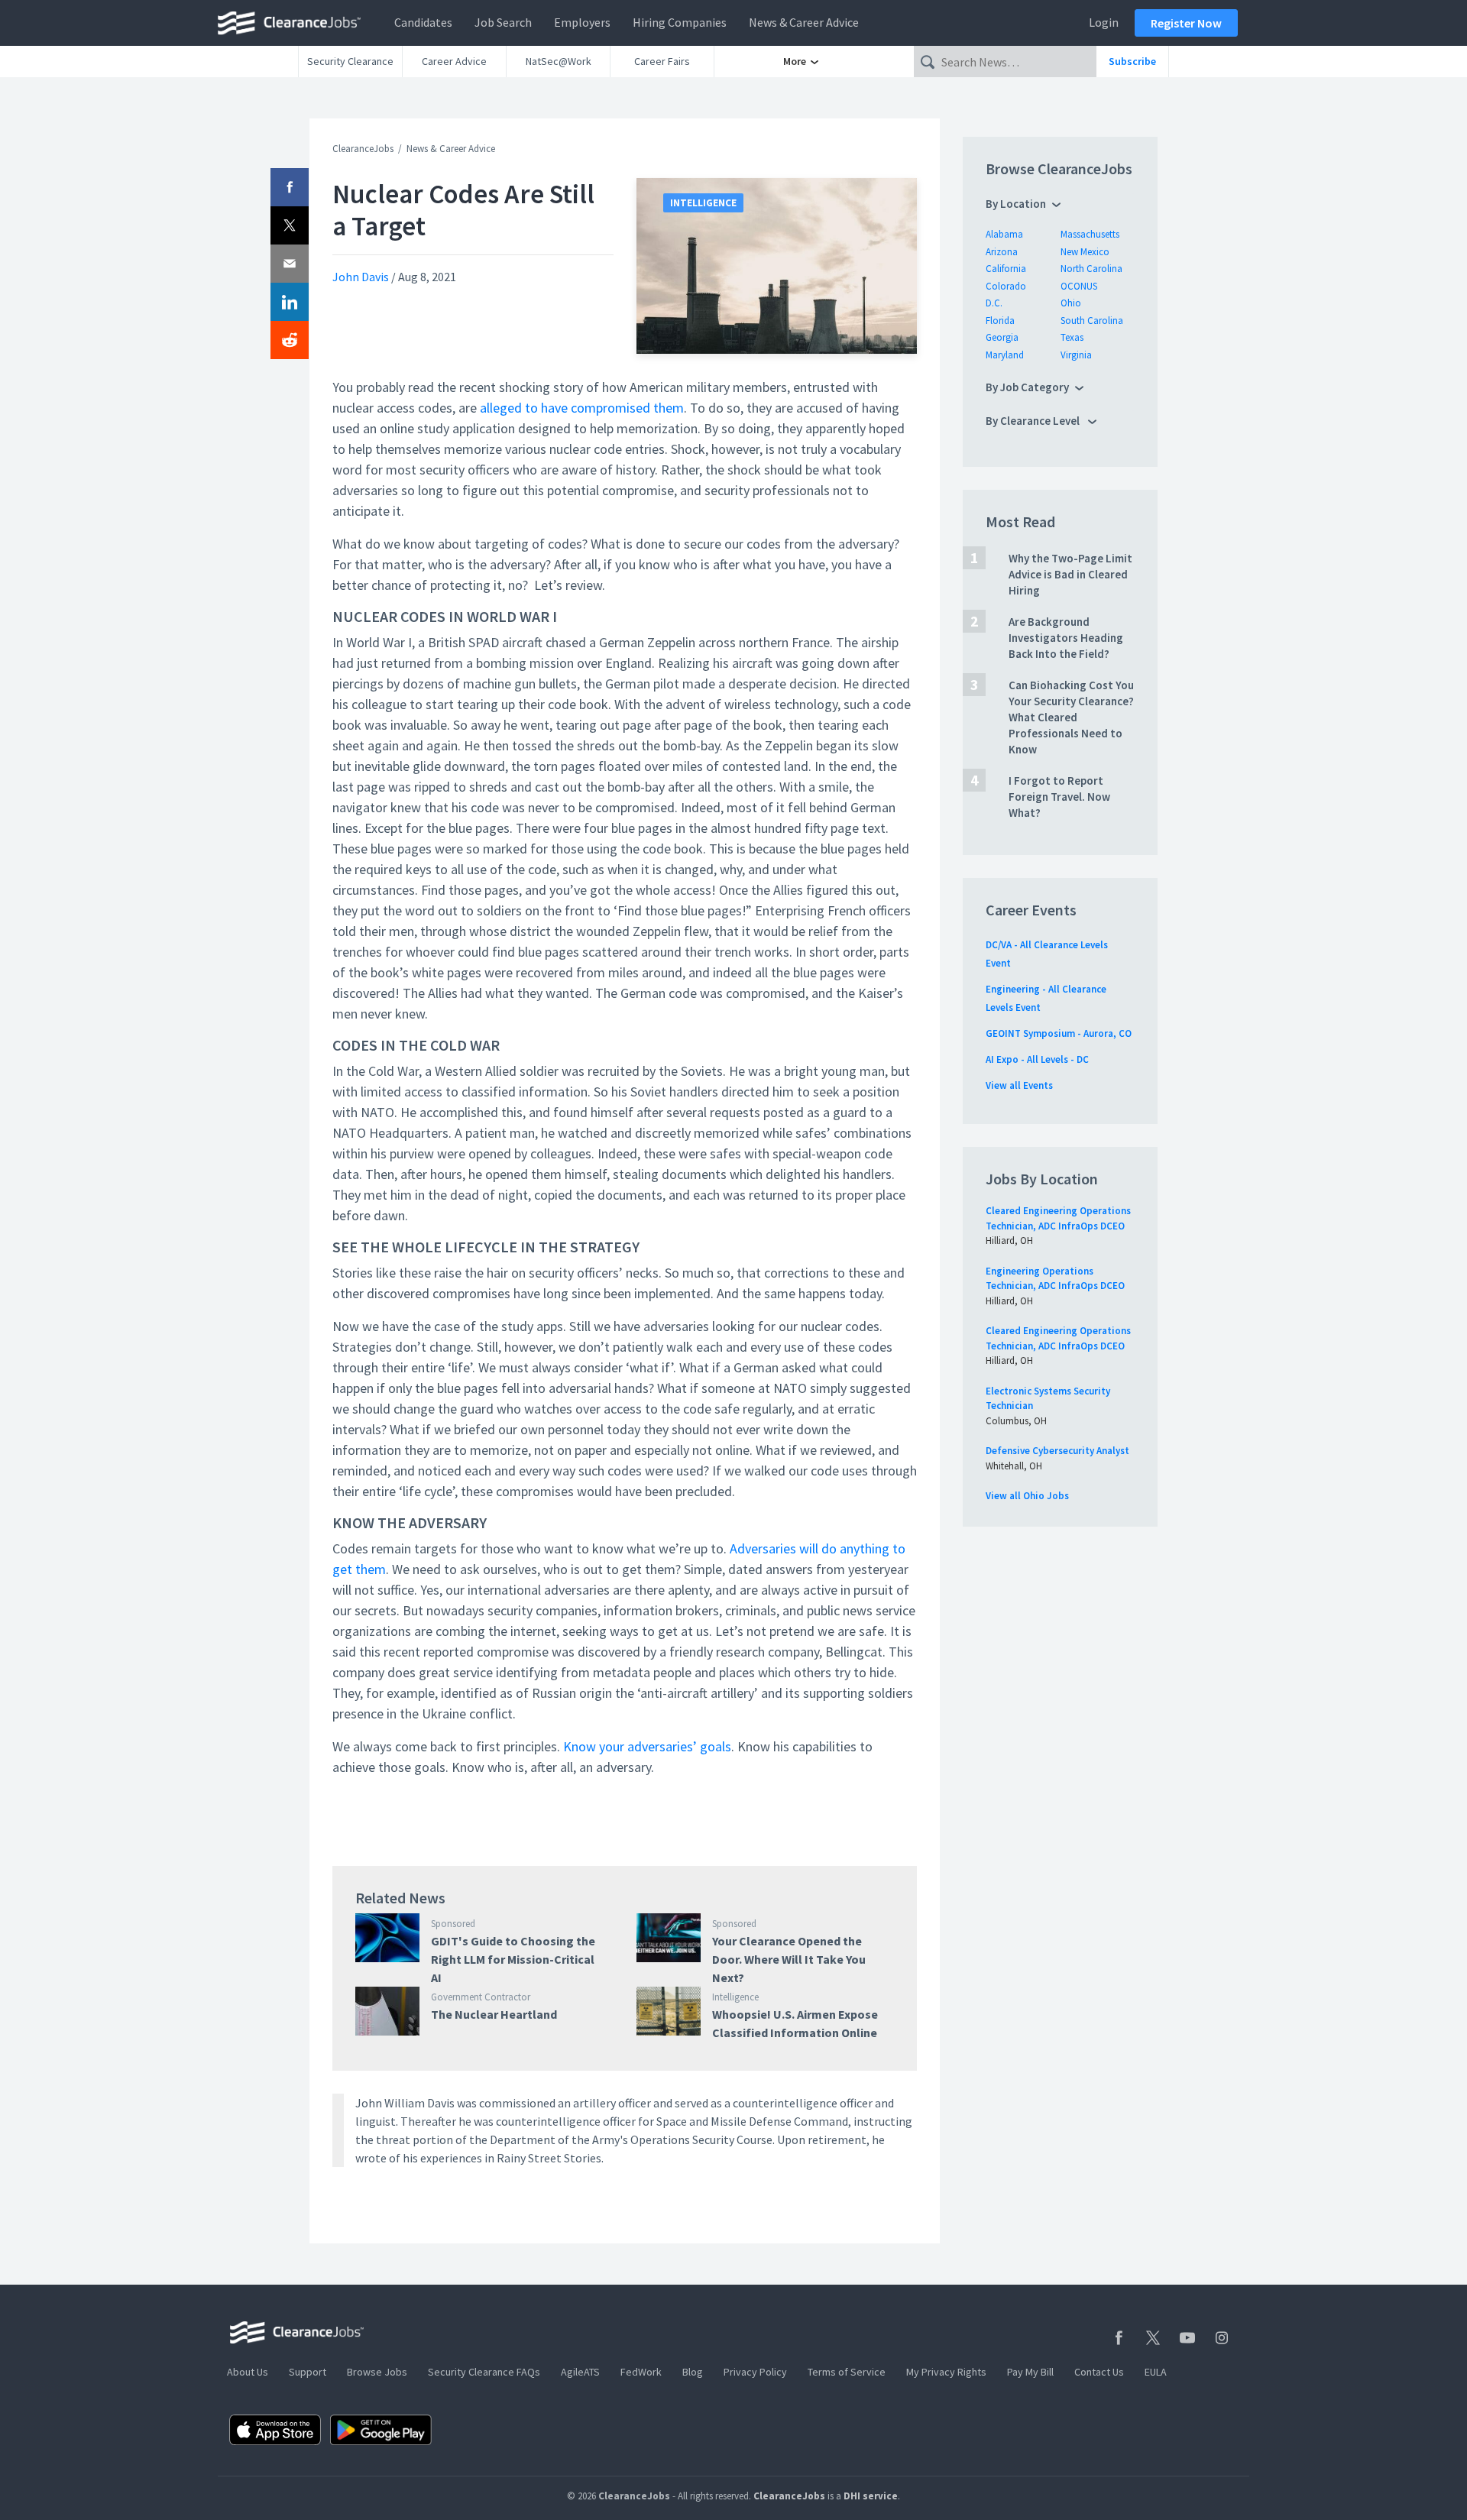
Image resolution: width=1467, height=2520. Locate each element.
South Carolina (1092, 321)
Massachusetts (1090, 234)
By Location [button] (1016, 204)
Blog (693, 2372)
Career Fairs (662, 61)
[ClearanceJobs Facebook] (1119, 2338)
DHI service (871, 2496)
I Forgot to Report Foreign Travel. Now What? (1059, 797)
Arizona (1002, 252)
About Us (248, 2372)
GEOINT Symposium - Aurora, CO (1059, 1033)
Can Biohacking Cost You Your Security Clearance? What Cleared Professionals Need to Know (1071, 717)
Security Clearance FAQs (484, 2372)
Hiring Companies (680, 22)
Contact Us (1099, 2372)
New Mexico (1085, 252)
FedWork (641, 2372)
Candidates (423, 22)
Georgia (1002, 337)
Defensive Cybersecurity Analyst (1057, 1451)
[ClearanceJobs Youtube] (1187, 2338)
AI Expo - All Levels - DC (1037, 1059)
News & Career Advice (804, 22)
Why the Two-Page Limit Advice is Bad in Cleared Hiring (1070, 574)
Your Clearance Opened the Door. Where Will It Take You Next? (789, 1959)
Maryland (1005, 355)
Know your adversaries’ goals (647, 1746)
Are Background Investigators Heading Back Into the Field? (1066, 638)
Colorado (1006, 286)
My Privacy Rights (946, 2372)
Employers (582, 22)
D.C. (994, 303)
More (796, 61)
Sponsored (453, 1924)
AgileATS (580, 2372)
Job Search (503, 22)
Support (308, 2372)
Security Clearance (350, 61)
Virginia (1076, 355)
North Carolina (1091, 269)
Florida (1000, 321)
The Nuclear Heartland (494, 2014)
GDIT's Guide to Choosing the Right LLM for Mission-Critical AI (513, 1959)
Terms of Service (847, 2372)
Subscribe (1132, 61)
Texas (1072, 337)
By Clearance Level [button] (1034, 421)
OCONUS (1079, 286)
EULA (1156, 2372)
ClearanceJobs (363, 149)
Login (1104, 22)
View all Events (1019, 1085)
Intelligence (703, 203)
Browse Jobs (377, 2372)
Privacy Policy (755, 2372)
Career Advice (454, 61)
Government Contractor (481, 1997)
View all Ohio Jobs (1027, 1496)
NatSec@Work (559, 61)
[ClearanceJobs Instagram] (1222, 2338)
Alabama (1004, 234)
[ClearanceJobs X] (1153, 2338)
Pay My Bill (1030, 2372)
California (1006, 269)
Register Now (1186, 23)
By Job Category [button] (1027, 387)
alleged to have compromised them (582, 408)
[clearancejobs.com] (293, 23)
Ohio (1071, 303)
